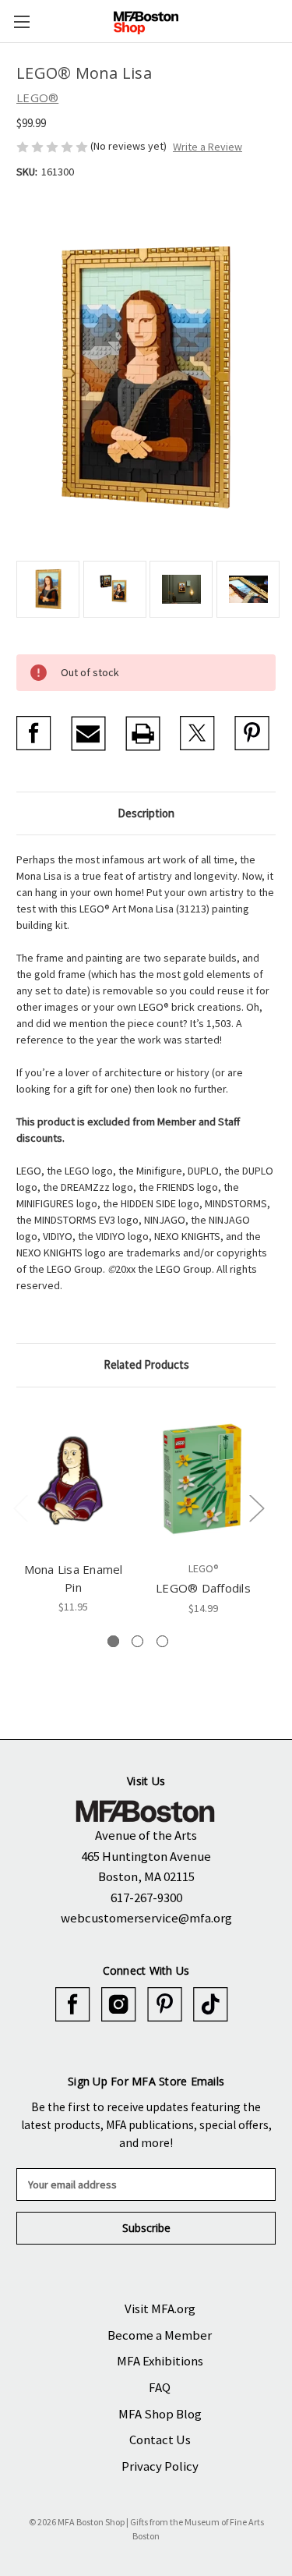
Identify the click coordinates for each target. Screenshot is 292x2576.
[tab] (113, 1641)
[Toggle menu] (21, 21)
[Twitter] (197, 733)
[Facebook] (34, 733)
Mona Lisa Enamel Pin (74, 1578)
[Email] (88, 733)
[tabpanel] (74, 1509)
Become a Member (160, 2335)
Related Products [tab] (146, 1364)
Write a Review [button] (208, 147)
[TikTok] (211, 2005)
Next (256, 1507)
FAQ (160, 2387)
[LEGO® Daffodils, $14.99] (203, 1478)
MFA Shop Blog (160, 2414)
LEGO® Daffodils (203, 1588)
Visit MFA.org (160, 2308)
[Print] (143, 733)
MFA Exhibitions (160, 2361)
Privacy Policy (160, 2466)
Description (146, 813)
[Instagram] (119, 2005)
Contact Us (160, 2440)
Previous (20, 1507)
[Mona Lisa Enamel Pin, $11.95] (73, 1478)
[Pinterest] (252, 733)
